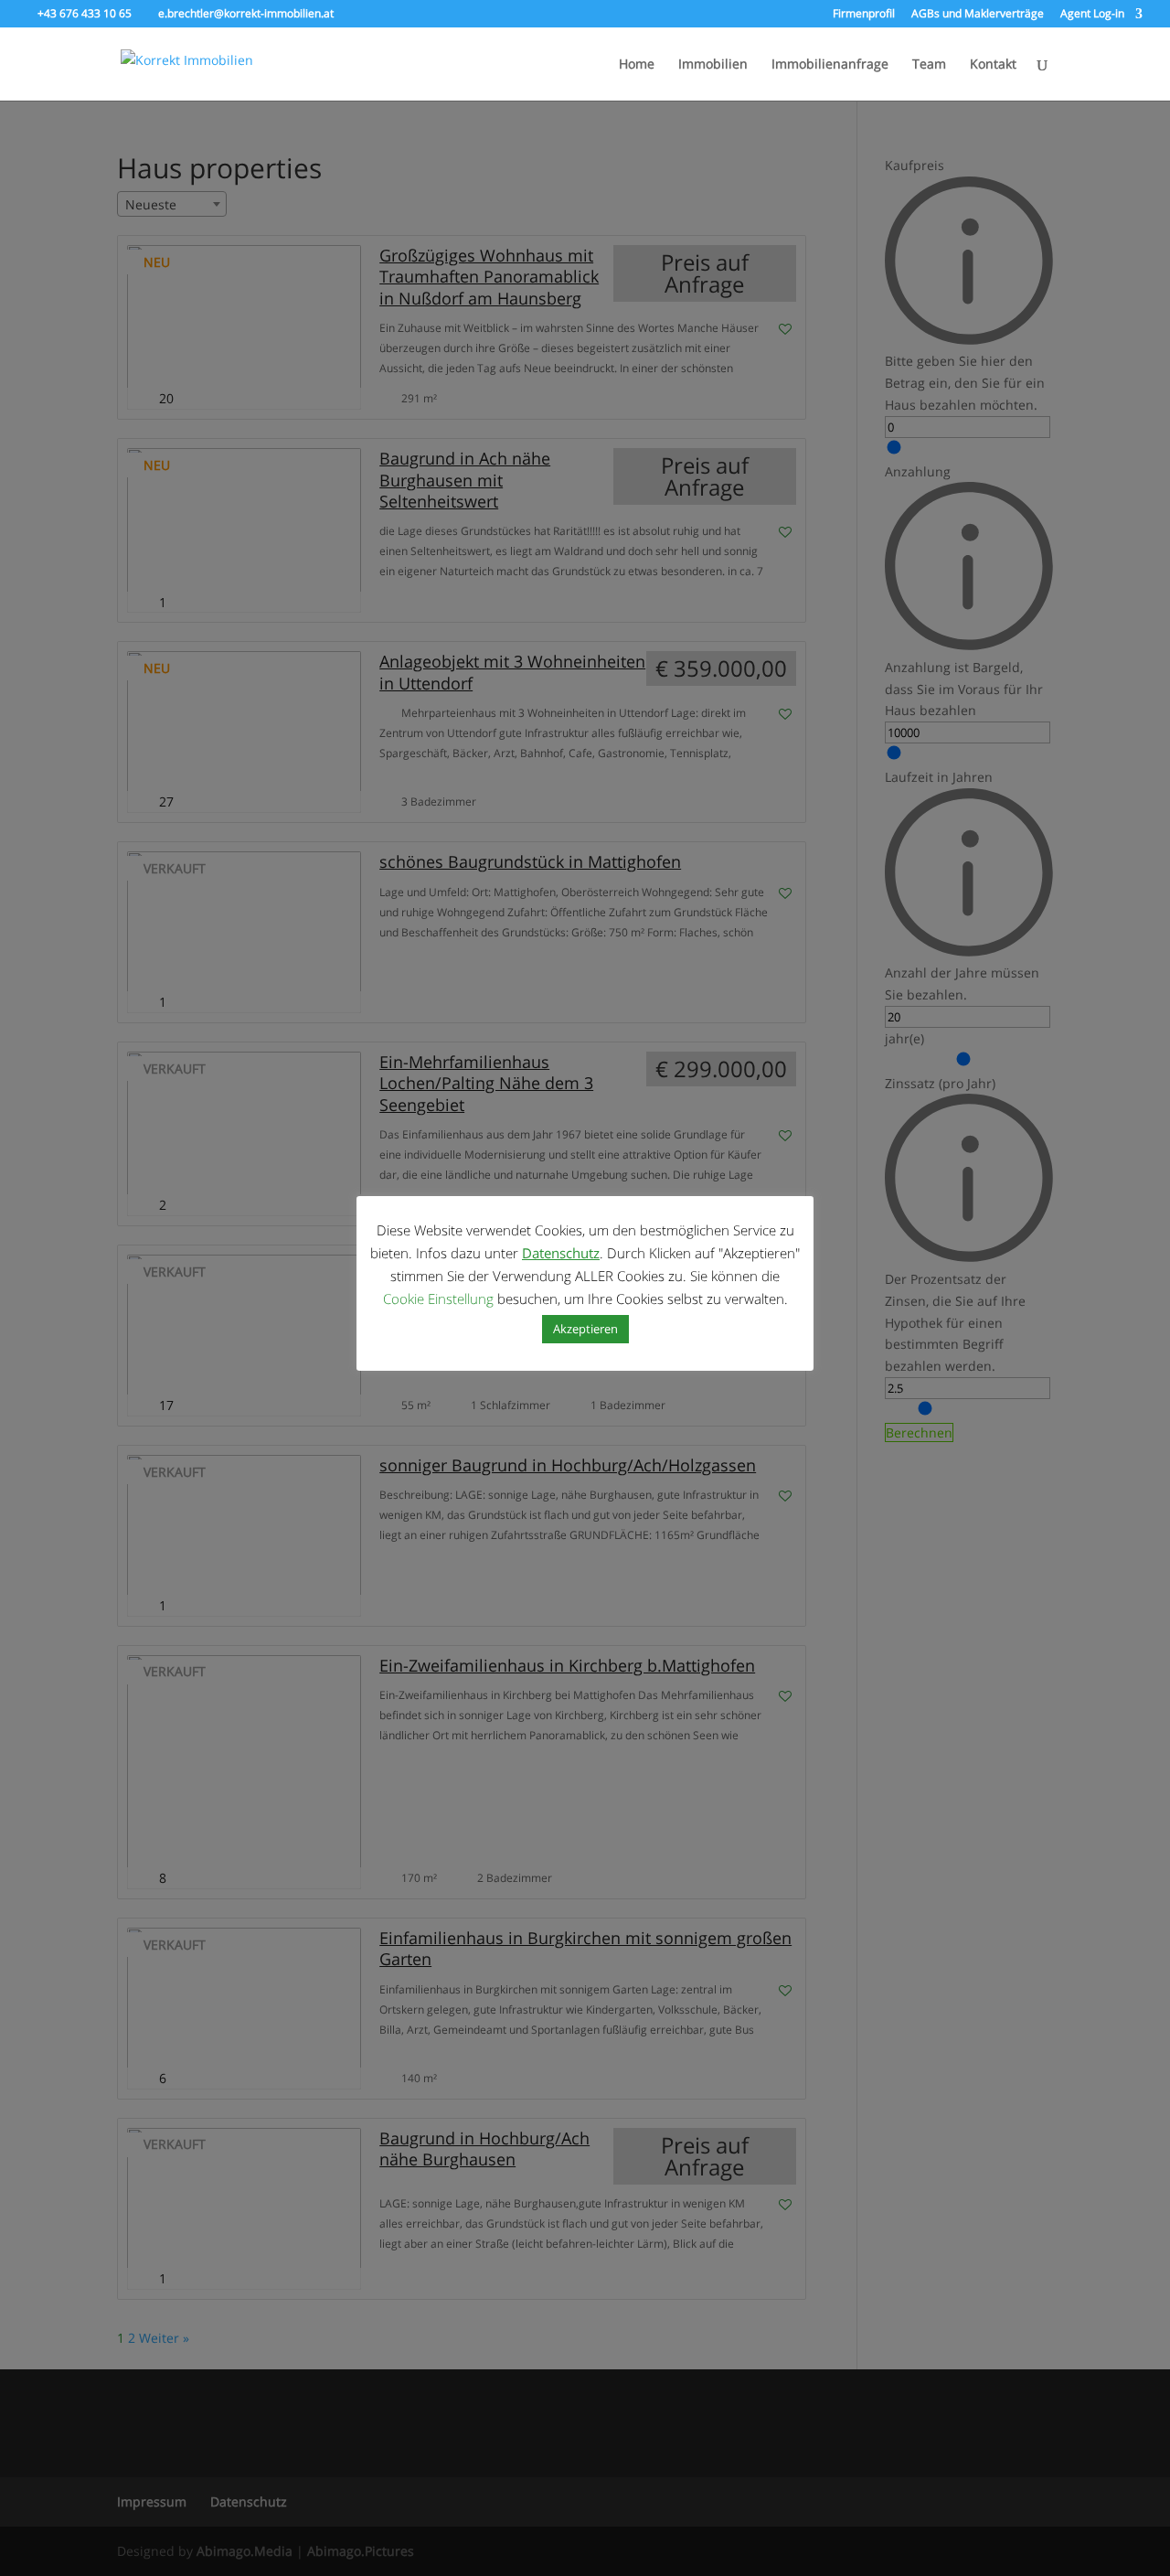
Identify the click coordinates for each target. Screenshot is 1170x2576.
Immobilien (713, 65)
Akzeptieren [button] (585, 1329)
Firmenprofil (864, 15)
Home (637, 65)
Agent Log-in (1092, 15)
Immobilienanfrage (830, 65)
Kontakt (993, 65)
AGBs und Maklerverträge (978, 15)
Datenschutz (561, 1253)
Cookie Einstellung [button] (438, 1299)
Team (929, 65)
